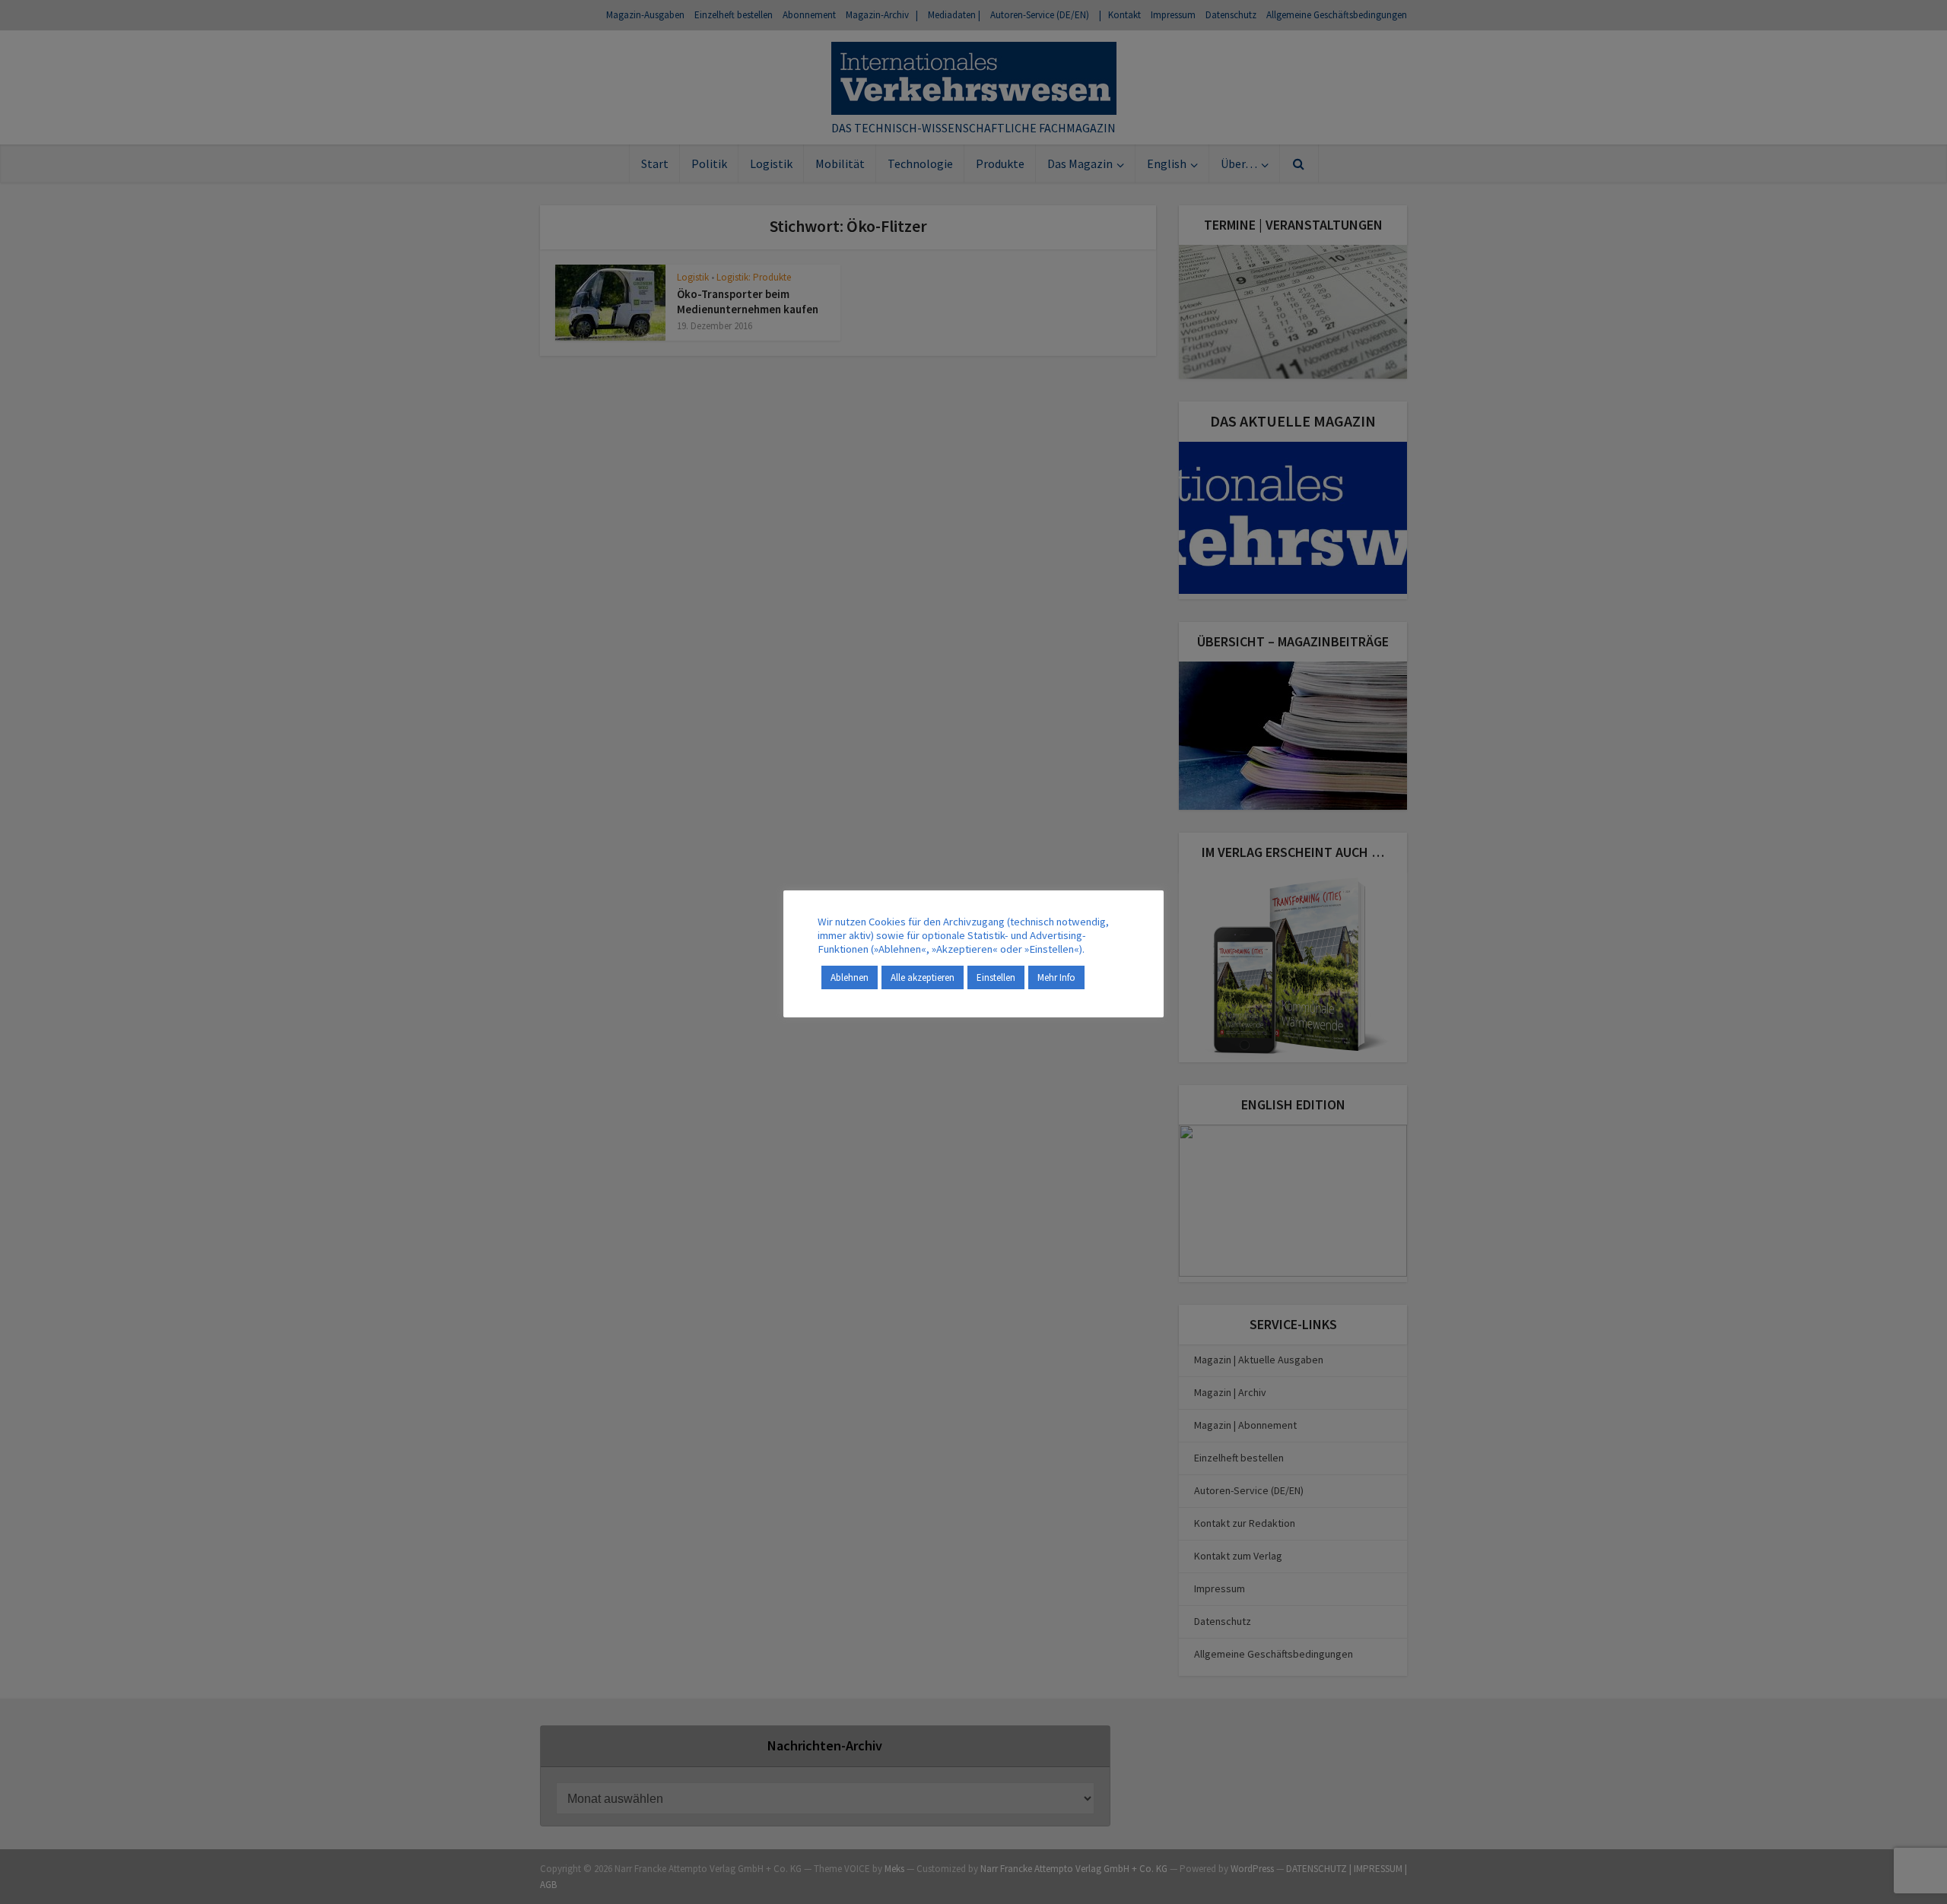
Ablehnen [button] (850, 977)
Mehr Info (1056, 977)
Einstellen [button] (996, 977)
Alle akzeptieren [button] (923, 977)
